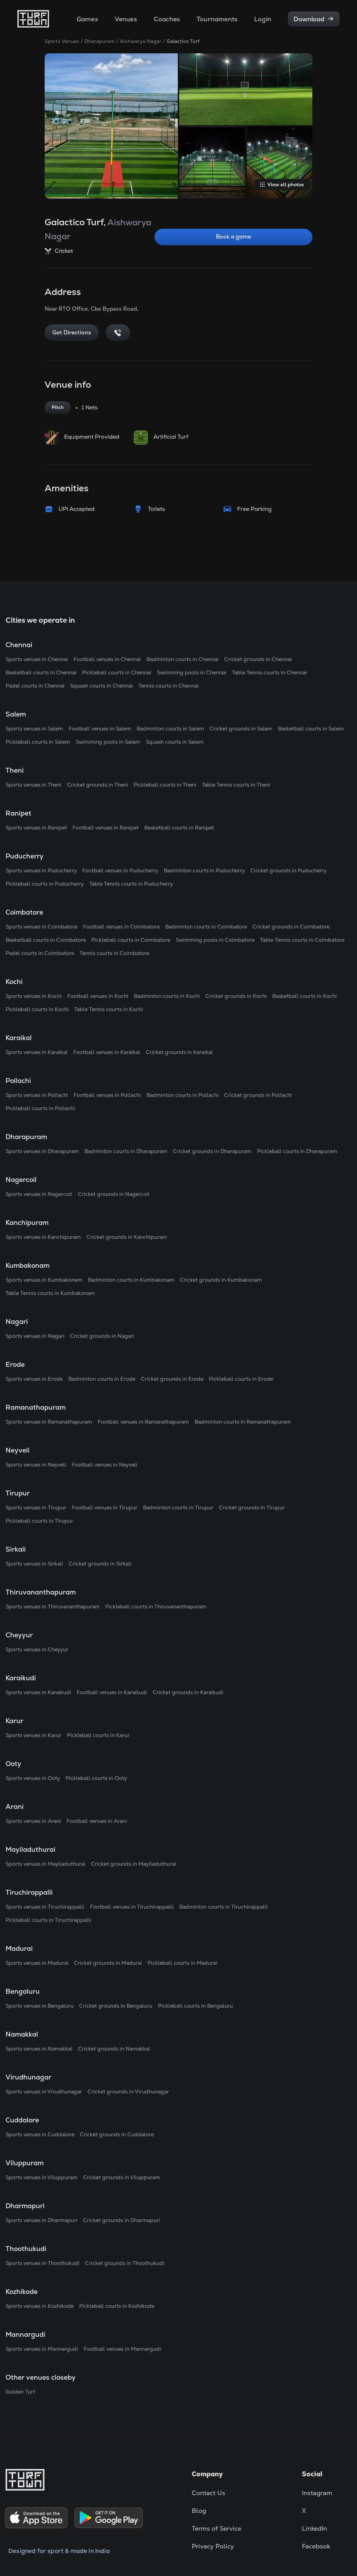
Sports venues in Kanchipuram (43, 1237)
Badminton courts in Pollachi (183, 1095)
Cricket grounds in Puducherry (288, 870)
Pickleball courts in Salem (38, 742)
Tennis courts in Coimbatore (114, 953)
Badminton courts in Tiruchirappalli (223, 1907)
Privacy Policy (213, 2546)
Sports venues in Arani (33, 1821)
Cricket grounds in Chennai (258, 659)
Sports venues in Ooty (33, 1778)
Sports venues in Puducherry (41, 870)
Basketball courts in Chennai (41, 672)
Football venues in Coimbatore (121, 927)
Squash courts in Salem (175, 742)
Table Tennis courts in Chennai (269, 672)
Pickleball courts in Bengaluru (195, 2006)
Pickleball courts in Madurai (182, 1963)
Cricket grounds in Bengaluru (116, 2006)
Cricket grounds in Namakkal (114, 2049)
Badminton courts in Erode (102, 1379)
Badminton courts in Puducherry (204, 870)
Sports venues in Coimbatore (41, 927)
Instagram (317, 2493)
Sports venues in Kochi (34, 996)
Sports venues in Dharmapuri (41, 2220)
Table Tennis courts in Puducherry (131, 884)
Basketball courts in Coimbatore (46, 940)
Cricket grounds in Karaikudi (188, 1692)
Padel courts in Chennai (35, 686)
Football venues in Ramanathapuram (143, 1422)
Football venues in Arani (97, 1821)
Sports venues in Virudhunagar (44, 2092)
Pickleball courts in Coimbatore (131, 940)
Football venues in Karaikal (107, 1052)
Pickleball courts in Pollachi (40, 1108)
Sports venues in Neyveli (36, 1465)
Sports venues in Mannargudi (42, 2349)
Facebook (316, 2546)
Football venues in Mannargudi (122, 2349)
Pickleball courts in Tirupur (39, 1521)
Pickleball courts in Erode (241, 1379)
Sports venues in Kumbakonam (44, 1280)
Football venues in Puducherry (120, 870)
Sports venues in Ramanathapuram (49, 1422)
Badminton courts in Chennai (183, 659)
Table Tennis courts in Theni (236, 785)
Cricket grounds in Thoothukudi (125, 2263)
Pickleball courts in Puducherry (45, 884)
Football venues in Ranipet (106, 828)
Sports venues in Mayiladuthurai (45, 1864)
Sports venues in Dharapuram (42, 1151)
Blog (199, 2511)
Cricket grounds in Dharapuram (212, 1151)
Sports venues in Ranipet (36, 828)
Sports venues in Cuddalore (40, 2134)
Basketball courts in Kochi (305, 996)
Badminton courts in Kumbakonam (131, 1280)
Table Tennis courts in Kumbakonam (50, 1293)
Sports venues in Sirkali (34, 1564)
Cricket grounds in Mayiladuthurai (134, 1864)
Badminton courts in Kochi (167, 996)
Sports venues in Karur (33, 1735)
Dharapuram (100, 41)
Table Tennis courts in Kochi (109, 1009)
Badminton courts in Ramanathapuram (243, 1422)
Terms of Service (217, 2528)
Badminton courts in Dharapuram (126, 1151)
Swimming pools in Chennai (192, 672)
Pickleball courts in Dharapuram (297, 1151)
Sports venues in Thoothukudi (43, 2263)
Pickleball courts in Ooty (96, 1778)
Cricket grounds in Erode (172, 1379)
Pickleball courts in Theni (165, 785)
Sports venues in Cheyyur (37, 1649)
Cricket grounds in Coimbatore (291, 927)
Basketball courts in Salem (311, 729)
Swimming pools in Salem (108, 742)
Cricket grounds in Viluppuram (121, 2177)
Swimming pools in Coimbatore (215, 940)
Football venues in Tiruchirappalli (132, 1907)
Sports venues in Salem (34, 729)
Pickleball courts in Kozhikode (117, 2306)
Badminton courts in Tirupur (178, 1507)
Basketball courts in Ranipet (179, 828)
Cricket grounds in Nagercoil (114, 1194)
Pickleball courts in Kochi (37, 1009)
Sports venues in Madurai (37, 1963)
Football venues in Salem (100, 729)
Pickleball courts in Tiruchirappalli (48, 1920)
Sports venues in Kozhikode (40, 2306)
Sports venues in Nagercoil (39, 1194)
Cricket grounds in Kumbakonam (221, 1280)
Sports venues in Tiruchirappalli (45, 1907)
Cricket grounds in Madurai (108, 1963)
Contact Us (208, 2493)
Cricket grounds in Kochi (236, 996)
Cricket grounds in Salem (241, 729)
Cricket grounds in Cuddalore (117, 2134)
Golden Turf (20, 2392)
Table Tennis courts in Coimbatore (302, 940)
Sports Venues (62, 41)
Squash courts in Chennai (101, 686)
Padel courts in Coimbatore (40, 953)
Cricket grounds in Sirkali (100, 1564)
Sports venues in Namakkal (39, 2049)
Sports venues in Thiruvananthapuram (53, 1607)
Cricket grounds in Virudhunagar (128, 2092)
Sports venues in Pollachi (37, 1095)
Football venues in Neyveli (105, 1465)
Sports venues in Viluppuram (41, 2177)
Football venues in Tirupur (105, 1507)
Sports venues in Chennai (37, 659)
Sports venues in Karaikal (37, 1052)
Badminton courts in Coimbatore (206, 927)
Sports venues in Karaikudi (38, 1692)
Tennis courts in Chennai (169, 686)
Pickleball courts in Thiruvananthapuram (156, 1607)
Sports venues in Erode (34, 1379)
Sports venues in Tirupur (36, 1507)
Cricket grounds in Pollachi (258, 1095)
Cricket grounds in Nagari (102, 1336)
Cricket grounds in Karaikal (179, 1052)
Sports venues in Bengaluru (40, 2006)
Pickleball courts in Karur (98, 1735)
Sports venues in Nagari (35, 1336)
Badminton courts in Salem (170, 729)
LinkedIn (314, 2528)
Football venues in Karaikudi (112, 1692)
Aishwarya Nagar (141, 41)
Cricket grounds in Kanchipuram (127, 1237)
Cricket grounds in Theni (97, 785)
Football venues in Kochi (98, 996)
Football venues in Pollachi (107, 1095)
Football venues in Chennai (107, 659)
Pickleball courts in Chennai (117, 672)
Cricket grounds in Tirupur (252, 1507)
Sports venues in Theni (33, 785)
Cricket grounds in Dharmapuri (121, 2220)
